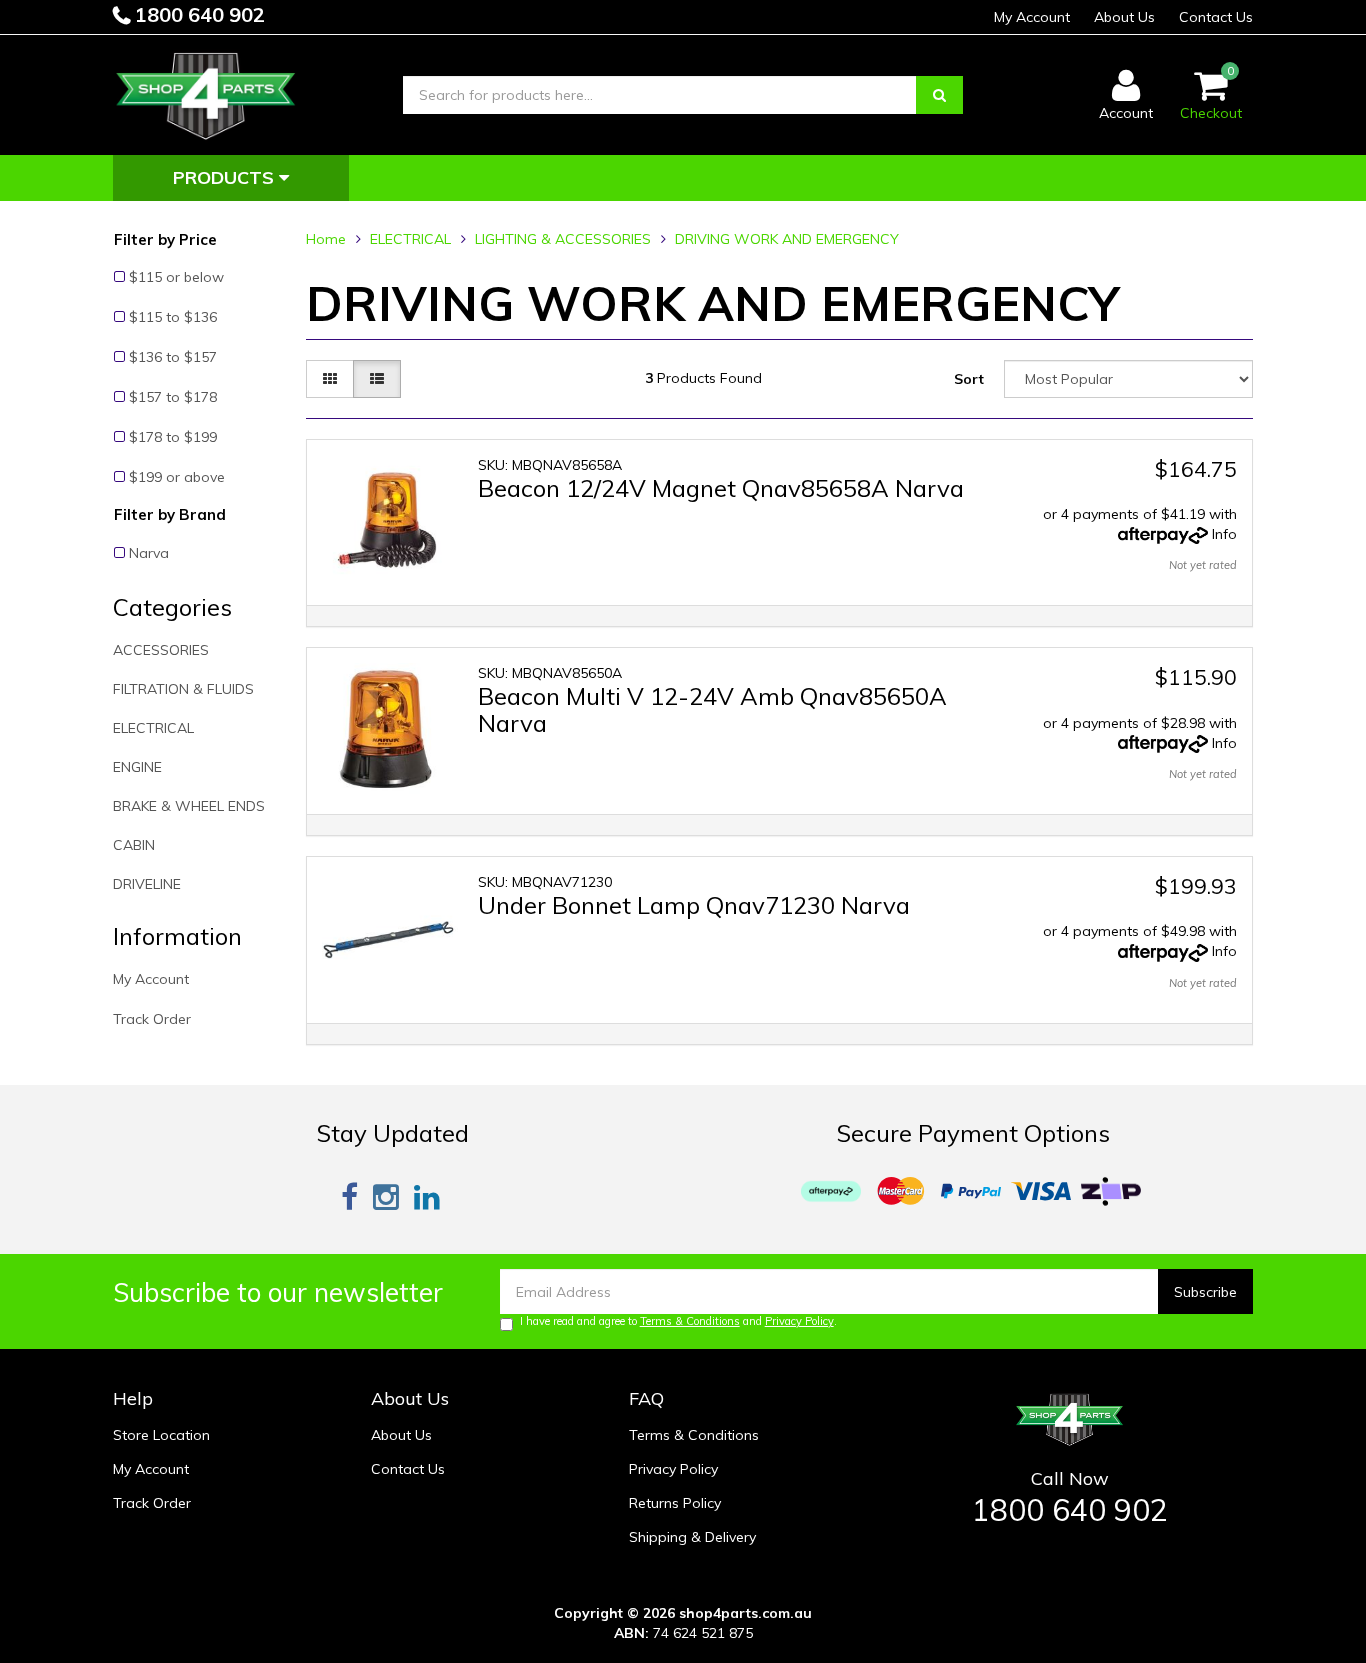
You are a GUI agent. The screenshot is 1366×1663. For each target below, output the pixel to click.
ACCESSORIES (161, 650)
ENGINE (137, 767)
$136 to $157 (173, 357)
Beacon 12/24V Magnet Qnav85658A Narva (721, 488)
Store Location (161, 1435)
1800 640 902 (197, 14)
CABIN (134, 845)
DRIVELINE (147, 884)
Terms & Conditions (690, 1321)
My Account (1032, 17)
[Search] (939, 95)
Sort (969, 379)
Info (1224, 534)
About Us (1124, 17)
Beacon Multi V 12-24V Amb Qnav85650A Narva (712, 709)
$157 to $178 (173, 397)
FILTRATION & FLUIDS (183, 689)
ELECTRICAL (153, 728)
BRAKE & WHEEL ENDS (189, 806)
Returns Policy (675, 1503)
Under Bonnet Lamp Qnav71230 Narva (694, 905)
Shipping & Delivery (692, 1537)
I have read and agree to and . (678, 1321)
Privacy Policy (799, 1321)
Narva (149, 553)
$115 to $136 (173, 317)
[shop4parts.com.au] (206, 94)
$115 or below (176, 277)
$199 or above (177, 477)
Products (226, 177)
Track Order (152, 1019)
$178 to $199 (173, 437)
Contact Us (1216, 17)
